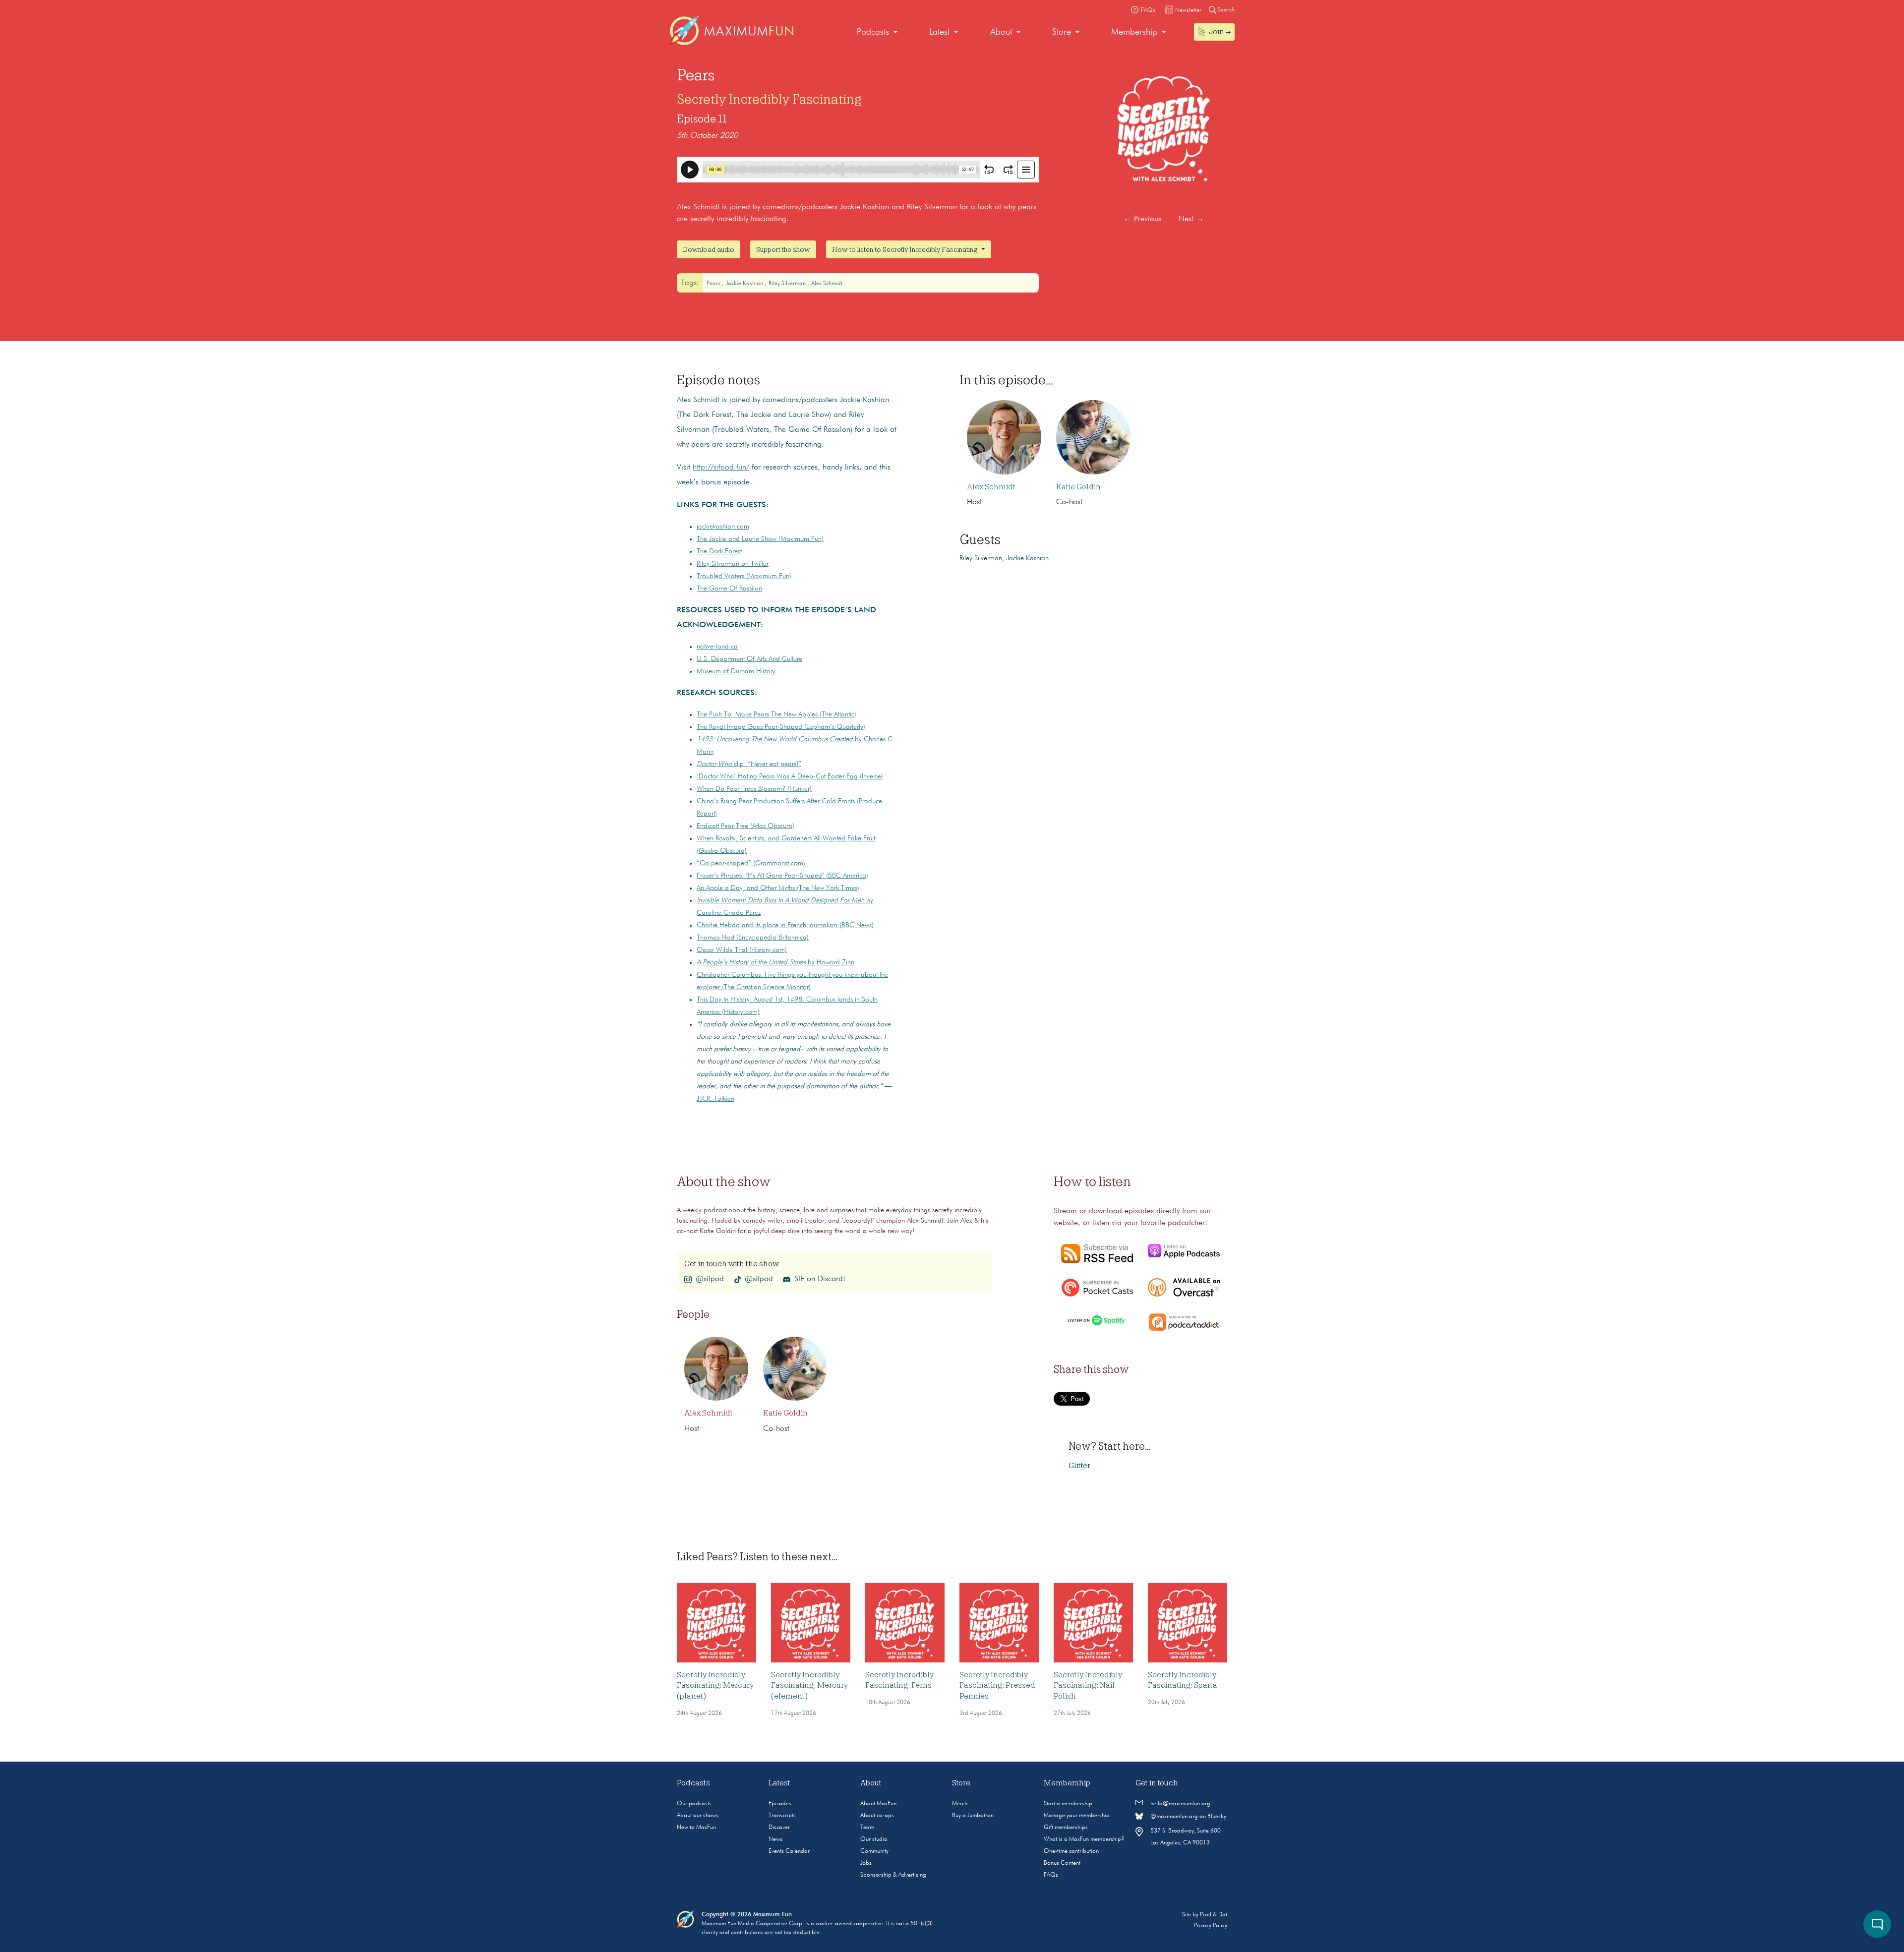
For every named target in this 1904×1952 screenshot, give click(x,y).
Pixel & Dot (1214, 1915)
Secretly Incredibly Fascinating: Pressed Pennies (997, 1686)
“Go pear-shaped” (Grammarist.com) (751, 863)
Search (1225, 10)
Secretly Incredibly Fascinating (769, 99)
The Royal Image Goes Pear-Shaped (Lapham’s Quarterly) (781, 727)
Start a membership (1068, 1804)
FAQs (1051, 1875)
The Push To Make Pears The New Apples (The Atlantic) (776, 714)
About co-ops (877, 1816)
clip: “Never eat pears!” (749, 764)
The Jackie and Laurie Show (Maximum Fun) (760, 539)
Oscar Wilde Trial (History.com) (742, 950)
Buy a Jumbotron (973, 1816)
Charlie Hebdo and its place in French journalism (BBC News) (785, 925)
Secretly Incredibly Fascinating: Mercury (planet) (715, 1686)
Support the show (783, 249)
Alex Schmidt (827, 284)
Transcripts (782, 1816)
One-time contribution (1071, 1851)
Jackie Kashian (745, 284)
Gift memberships (1066, 1828)
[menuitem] (877, 32)
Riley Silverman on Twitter (733, 564)
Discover (779, 1828)
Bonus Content (1062, 1863)
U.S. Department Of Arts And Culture (749, 659)
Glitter (1079, 1466)
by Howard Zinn (775, 962)
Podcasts (873, 32)
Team (867, 1828)
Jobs (866, 1863)
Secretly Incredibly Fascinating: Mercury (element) (809, 1686)
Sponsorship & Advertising (893, 1875)
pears (714, 284)
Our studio (874, 1839)
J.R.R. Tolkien (715, 1099)
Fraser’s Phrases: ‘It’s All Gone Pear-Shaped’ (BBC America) (782, 876)
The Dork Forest (719, 551)
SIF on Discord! (820, 1279)
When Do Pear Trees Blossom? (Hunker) (754, 789)
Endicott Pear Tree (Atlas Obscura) (745, 826)
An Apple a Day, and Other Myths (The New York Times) (778, 888)
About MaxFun (878, 1804)
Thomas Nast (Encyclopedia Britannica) (753, 938)
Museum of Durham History (736, 671)
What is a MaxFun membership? (1084, 1839)
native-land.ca (717, 647)
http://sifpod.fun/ (721, 468)
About (1001, 32)
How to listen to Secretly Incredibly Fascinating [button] (906, 249)
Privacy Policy (1211, 1926)
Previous (1142, 219)
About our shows (698, 1816)
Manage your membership (1077, 1816)
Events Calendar (789, 1851)
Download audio (709, 249)
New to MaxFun (696, 1828)
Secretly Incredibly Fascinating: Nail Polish (1088, 1686)
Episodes (780, 1804)
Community (874, 1851)
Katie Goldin (1078, 487)
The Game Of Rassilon (729, 589)
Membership (1134, 32)
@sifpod (710, 1279)
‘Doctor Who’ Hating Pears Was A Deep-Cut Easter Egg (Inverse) (790, 776)
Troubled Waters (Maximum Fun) (744, 576)
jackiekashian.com (723, 527)
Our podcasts (694, 1804)
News (775, 1839)
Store (1062, 32)
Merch (960, 1804)
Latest (939, 32)
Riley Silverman (788, 284)
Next (1191, 219)
